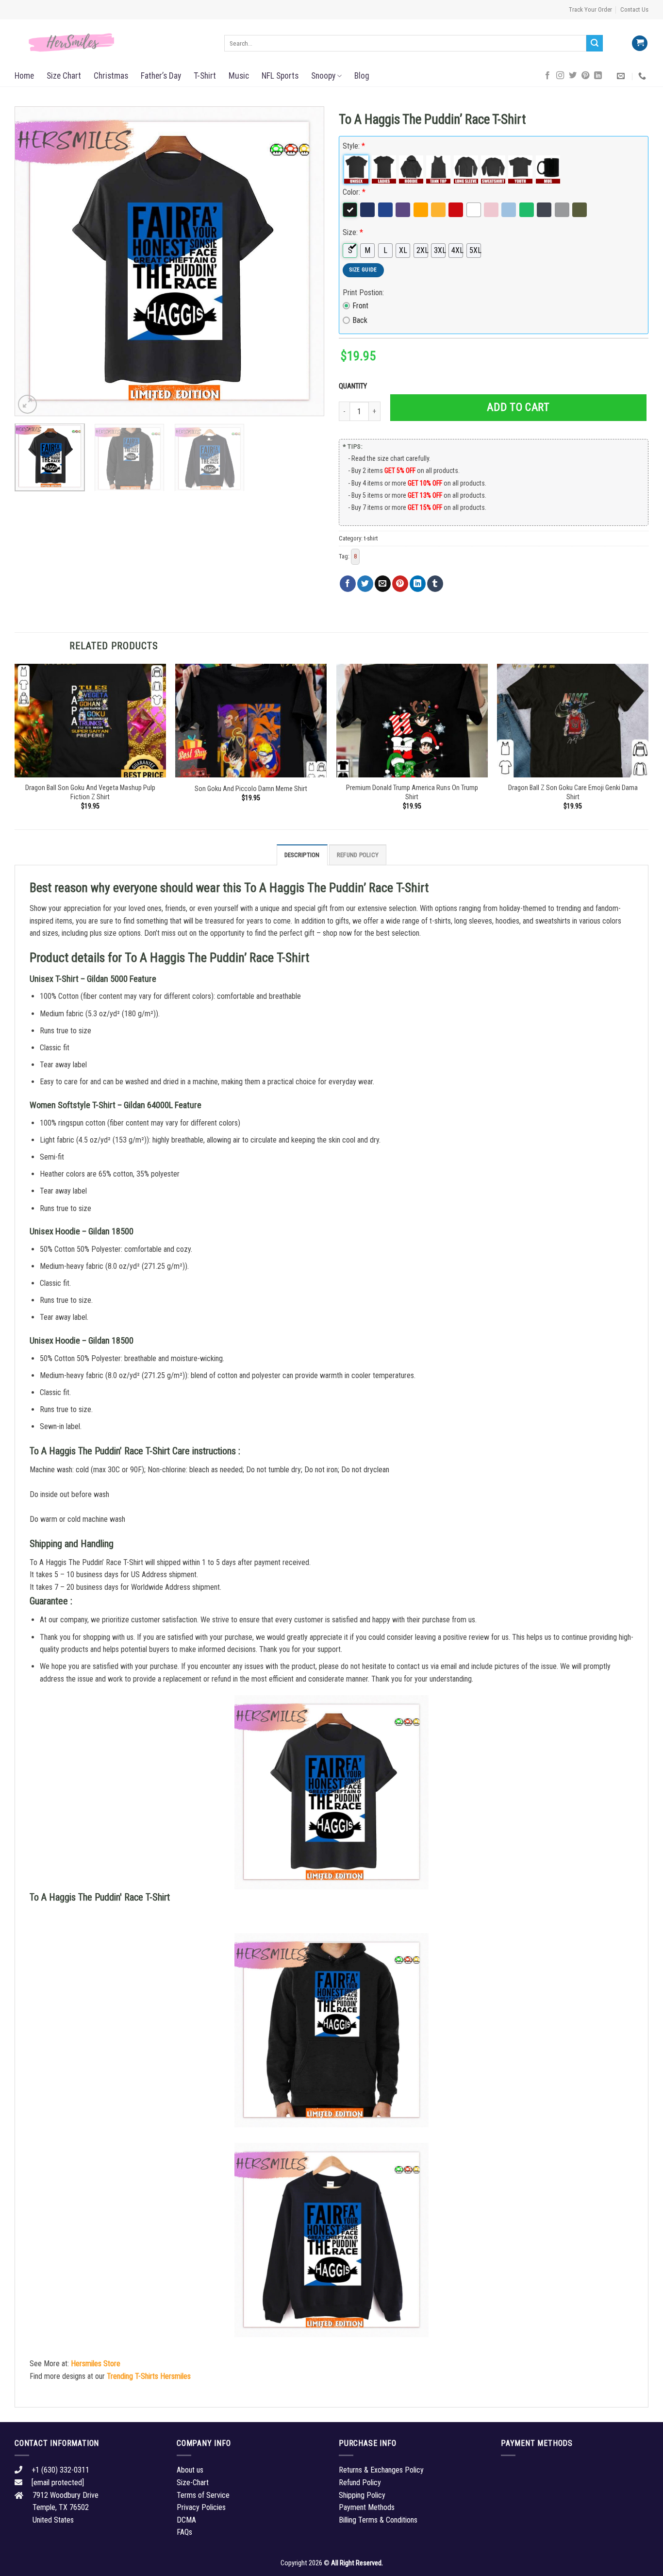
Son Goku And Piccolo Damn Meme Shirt (251, 789)
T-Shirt (205, 76)
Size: (353, 232)
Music (239, 76)
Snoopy (323, 76)
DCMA (186, 2520)
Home (24, 76)
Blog (362, 76)
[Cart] (640, 43)
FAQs (184, 2532)
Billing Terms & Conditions (378, 2520)
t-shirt (371, 538)
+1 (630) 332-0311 (60, 2470)
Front (360, 306)
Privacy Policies (201, 2507)
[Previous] (33, 261)
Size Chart (64, 76)
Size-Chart (193, 2483)
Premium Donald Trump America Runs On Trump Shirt (412, 792)
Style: (354, 146)
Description (302, 855)
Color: (354, 192)
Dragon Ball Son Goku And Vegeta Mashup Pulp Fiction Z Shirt (90, 792)
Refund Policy (358, 855)
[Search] (595, 43)
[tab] (302, 855)
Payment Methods (367, 2507)
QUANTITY (354, 386)
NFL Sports (280, 76)
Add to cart (518, 407)
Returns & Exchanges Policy (381, 2470)
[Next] (306, 261)
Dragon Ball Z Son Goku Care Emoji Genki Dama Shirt (573, 792)
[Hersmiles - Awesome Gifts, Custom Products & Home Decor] (112, 43)
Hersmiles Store (96, 2364)
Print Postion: (363, 293)
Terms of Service (203, 2495)
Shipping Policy (362, 2495)
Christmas (111, 76)
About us (190, 2470)
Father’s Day (161, 76)
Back (360, 320)
